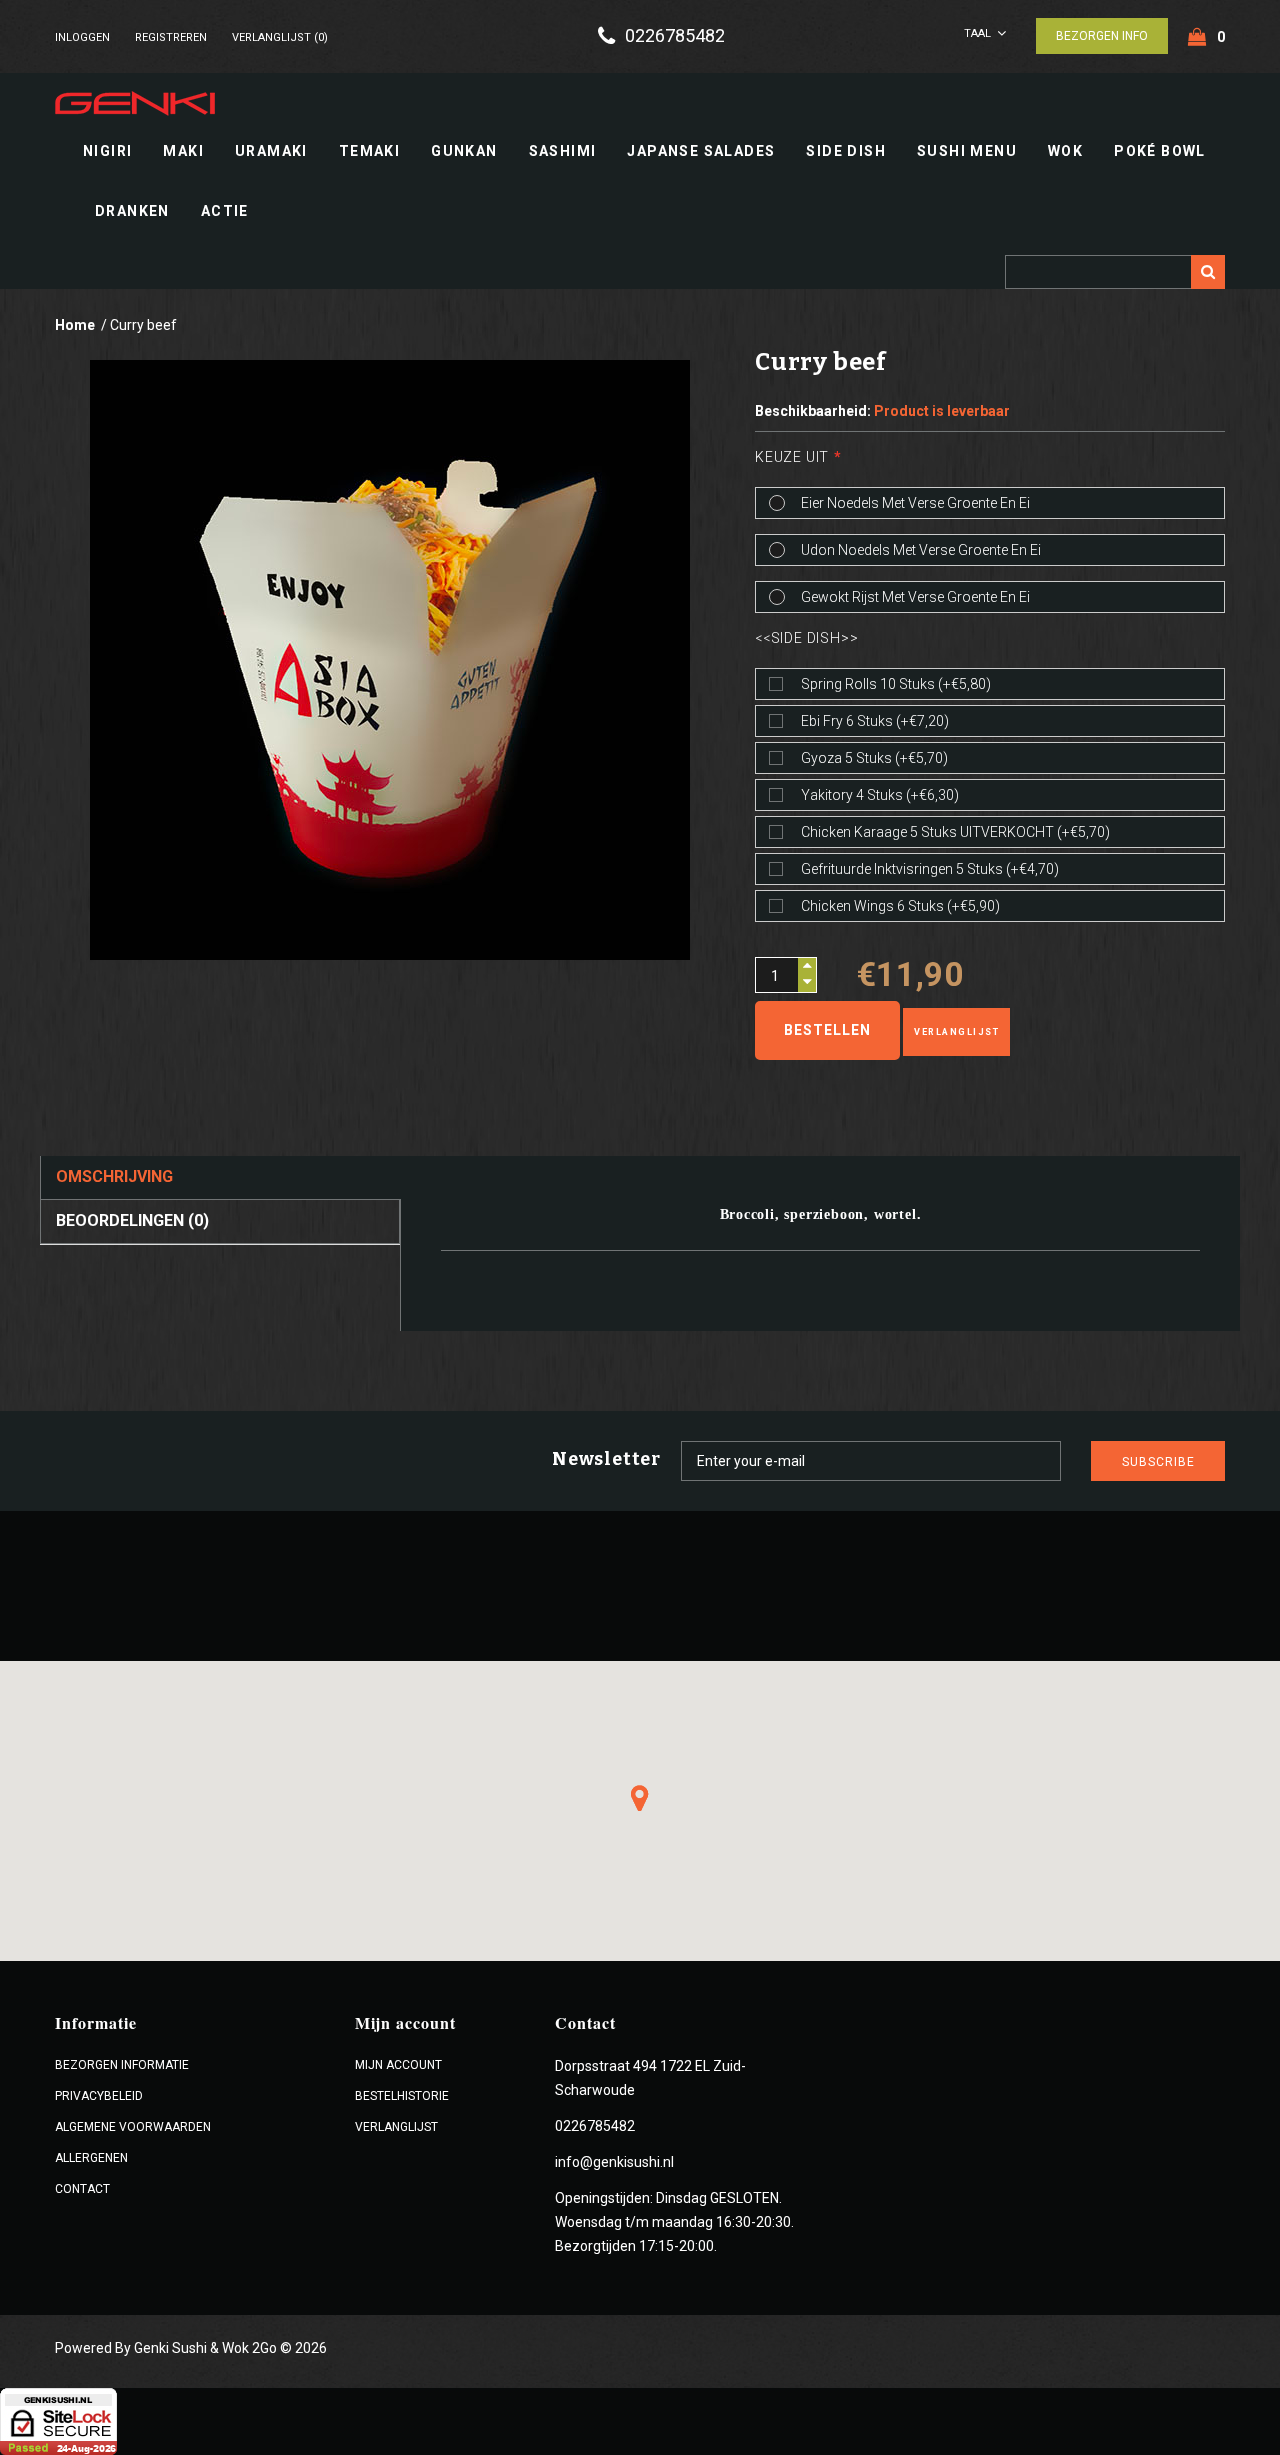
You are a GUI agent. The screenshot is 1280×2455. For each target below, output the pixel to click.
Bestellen (827, 1030)
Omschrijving (114, 1176)
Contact (82, 2189)
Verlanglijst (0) (280, 37)
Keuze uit (792, 457)
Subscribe (1158, 1462)
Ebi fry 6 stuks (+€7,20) (875, 721)
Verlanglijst (956, 1032)
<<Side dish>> (806, 638)
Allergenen (91, 2158)
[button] (640, 1798)
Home (75, 325)
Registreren (171, 37)
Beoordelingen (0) (132, 1220)
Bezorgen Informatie (122, 2065)
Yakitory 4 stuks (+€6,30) (880, 795)
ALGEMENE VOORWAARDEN (133, 2127)
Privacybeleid (99, 2096)
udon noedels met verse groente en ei (921, 550)
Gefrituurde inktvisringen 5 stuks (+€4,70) (930, 869)
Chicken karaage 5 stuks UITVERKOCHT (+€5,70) (955, 832)
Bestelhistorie (402, 2096)
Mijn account (398, 2065)
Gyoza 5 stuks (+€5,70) (874, 758)
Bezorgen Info (1102, 36)
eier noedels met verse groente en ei (915, 503)
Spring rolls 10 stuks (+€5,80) (896, 684)
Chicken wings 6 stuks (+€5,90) (900, 906)
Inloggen (82, 37)
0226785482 (675, 36)
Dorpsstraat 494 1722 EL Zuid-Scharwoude (650, 2078)
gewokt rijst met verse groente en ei (915, 597)
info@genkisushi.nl (614, 2162)
